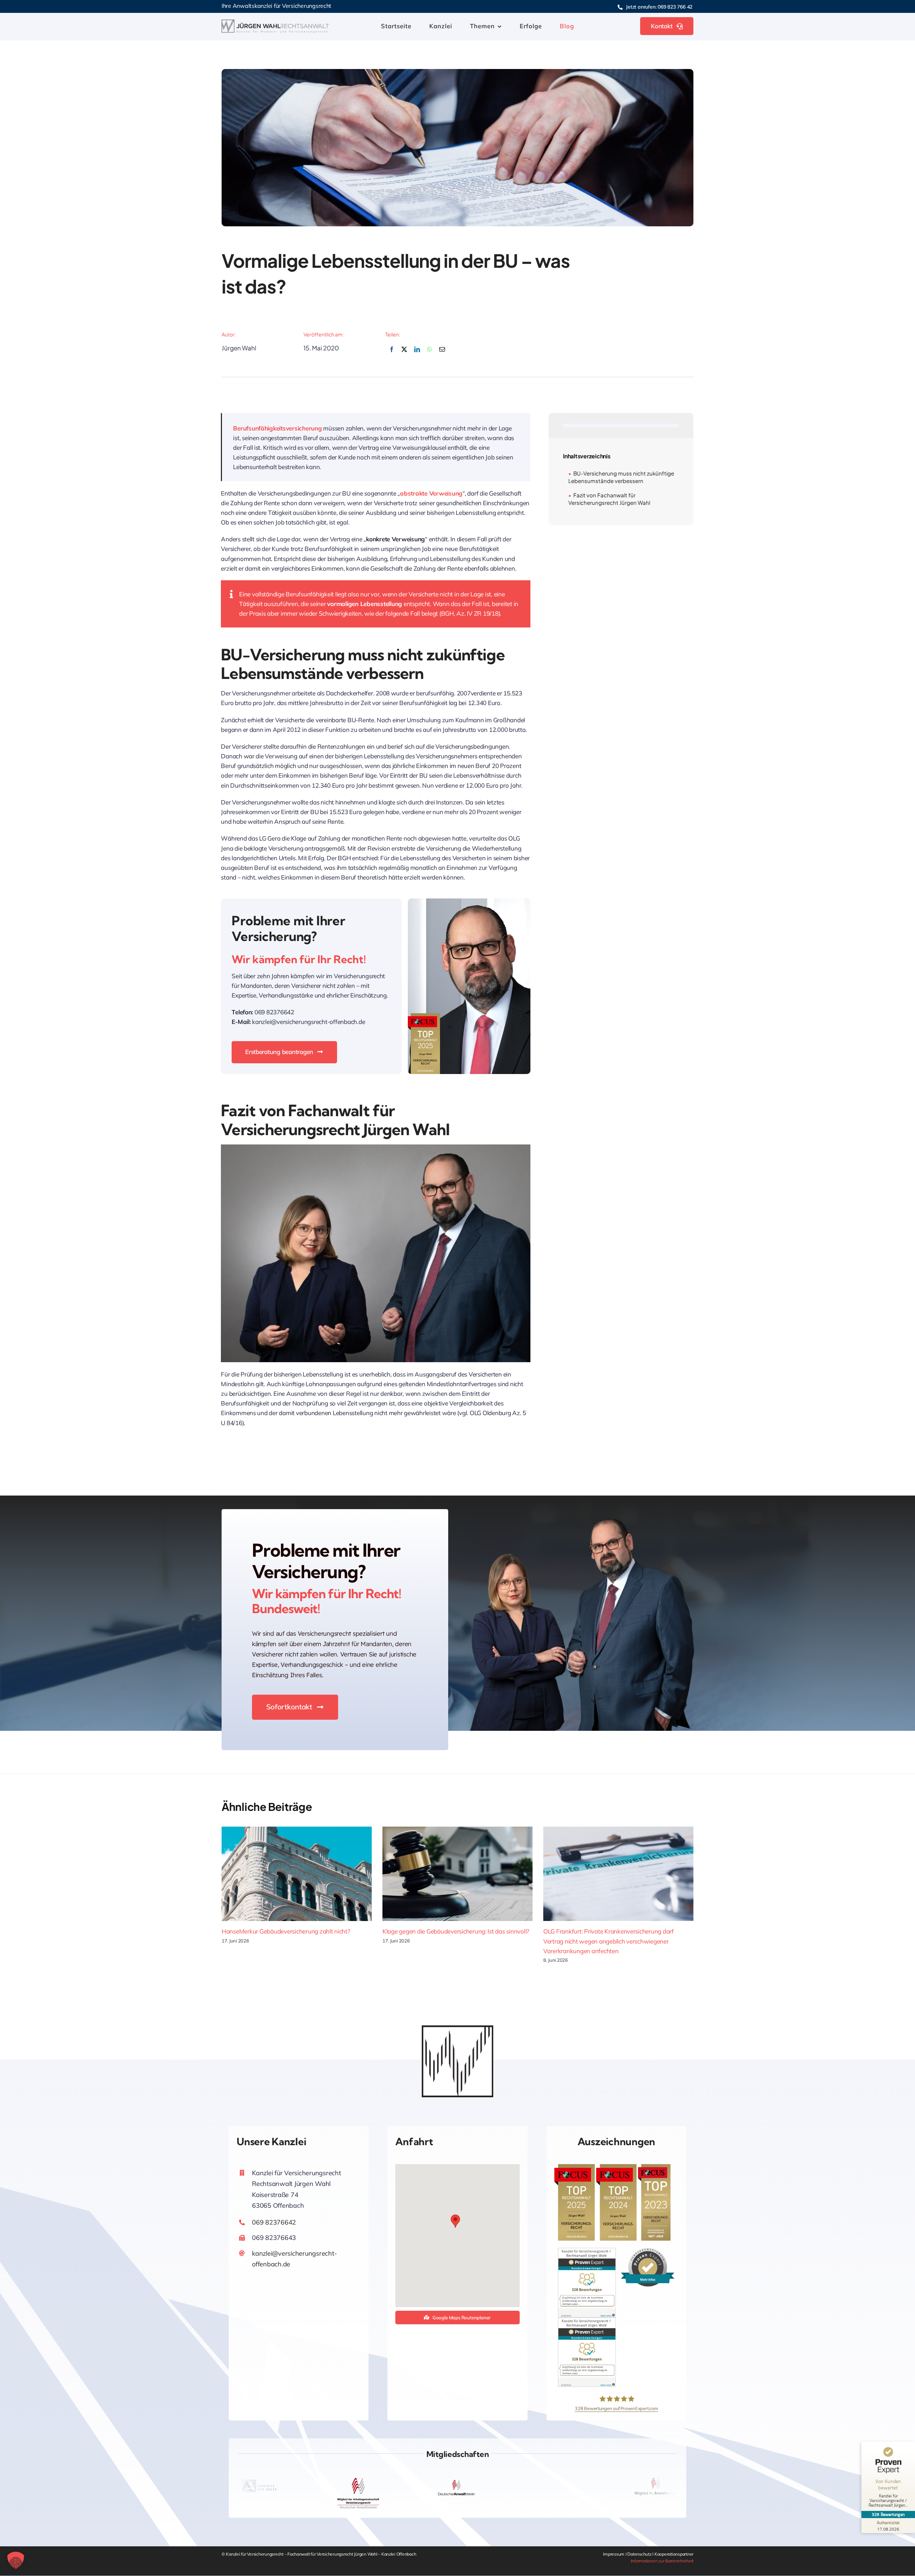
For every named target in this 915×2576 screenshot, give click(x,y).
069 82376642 (274, 2222)
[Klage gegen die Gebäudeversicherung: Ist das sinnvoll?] (457, 1874)
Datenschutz (640, 2554)
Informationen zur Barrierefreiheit (662, 2561)
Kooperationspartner (674, 2554)
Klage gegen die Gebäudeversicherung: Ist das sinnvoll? (456, 1931)
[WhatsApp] (430, 353)
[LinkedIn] (417, 353)
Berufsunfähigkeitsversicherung (277, 428)
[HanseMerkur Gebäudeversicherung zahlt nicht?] (297, 1874)
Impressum (614, 2554)
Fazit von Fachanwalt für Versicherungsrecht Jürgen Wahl (609, 499)
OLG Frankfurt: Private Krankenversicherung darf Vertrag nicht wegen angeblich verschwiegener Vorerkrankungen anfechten (609, 1941)
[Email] (442, 353)
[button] (455, 2221)
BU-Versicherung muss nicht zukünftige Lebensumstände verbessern (621, 477)
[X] (404, 353)
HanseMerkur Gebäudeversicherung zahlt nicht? (286, 1931)
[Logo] (275, 23)
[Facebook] (392, 353)
